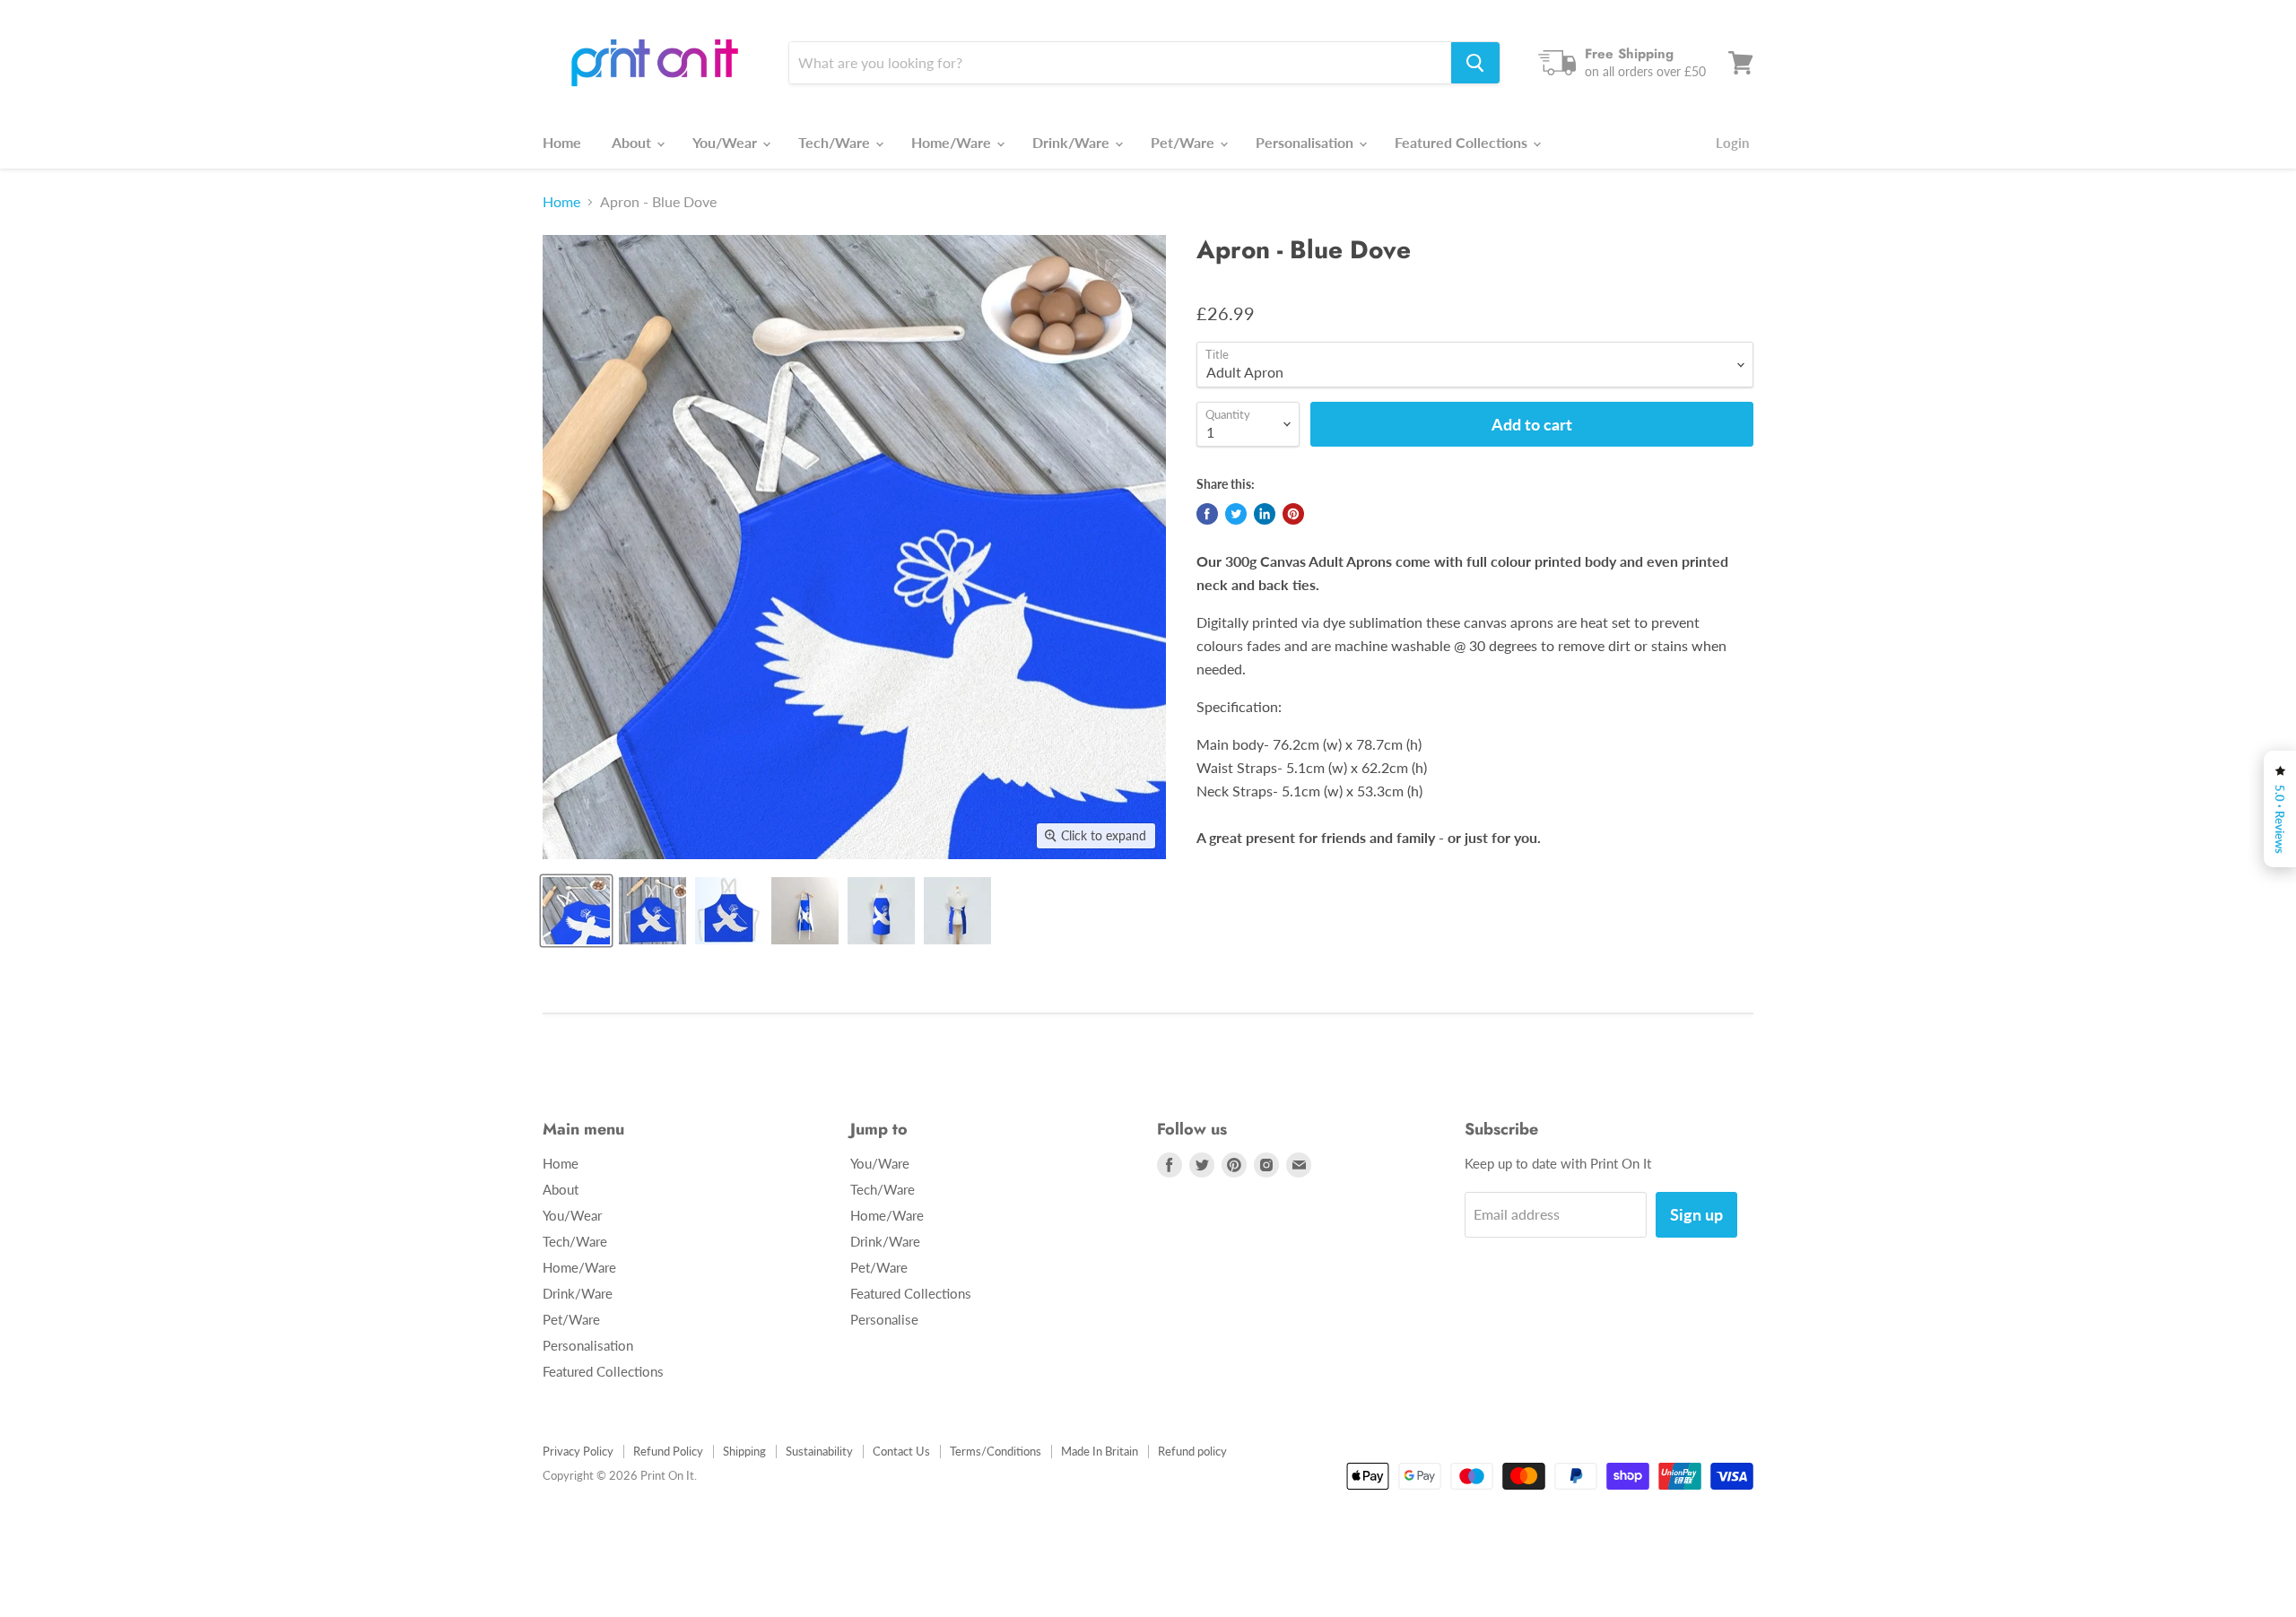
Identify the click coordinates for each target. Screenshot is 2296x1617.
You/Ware (880, 1163)
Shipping (744, 1451)
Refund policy (1192, 1451)
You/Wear (726, 142)
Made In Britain (1100, 1451)
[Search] (1475, 63)
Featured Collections (1463, 142)
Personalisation (1306, 142)
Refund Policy (668, 1451)
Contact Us (901, 1451)
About (633, 142)
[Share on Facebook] (1207, 514)
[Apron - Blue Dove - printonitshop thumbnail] (576, 911)
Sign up (1696, 1214)
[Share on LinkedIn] (1265, 514)
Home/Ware (953, 142)
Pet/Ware (1184, 142)
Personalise (884, 1319)
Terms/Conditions (996, 1451)
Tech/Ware (836, 142)
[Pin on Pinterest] (1293, 514)
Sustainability (819, 1451)
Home (562, 142)
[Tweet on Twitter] (1236, 514)
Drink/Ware (1073, 142)
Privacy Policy (578, 1451)
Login (1732, 143)
